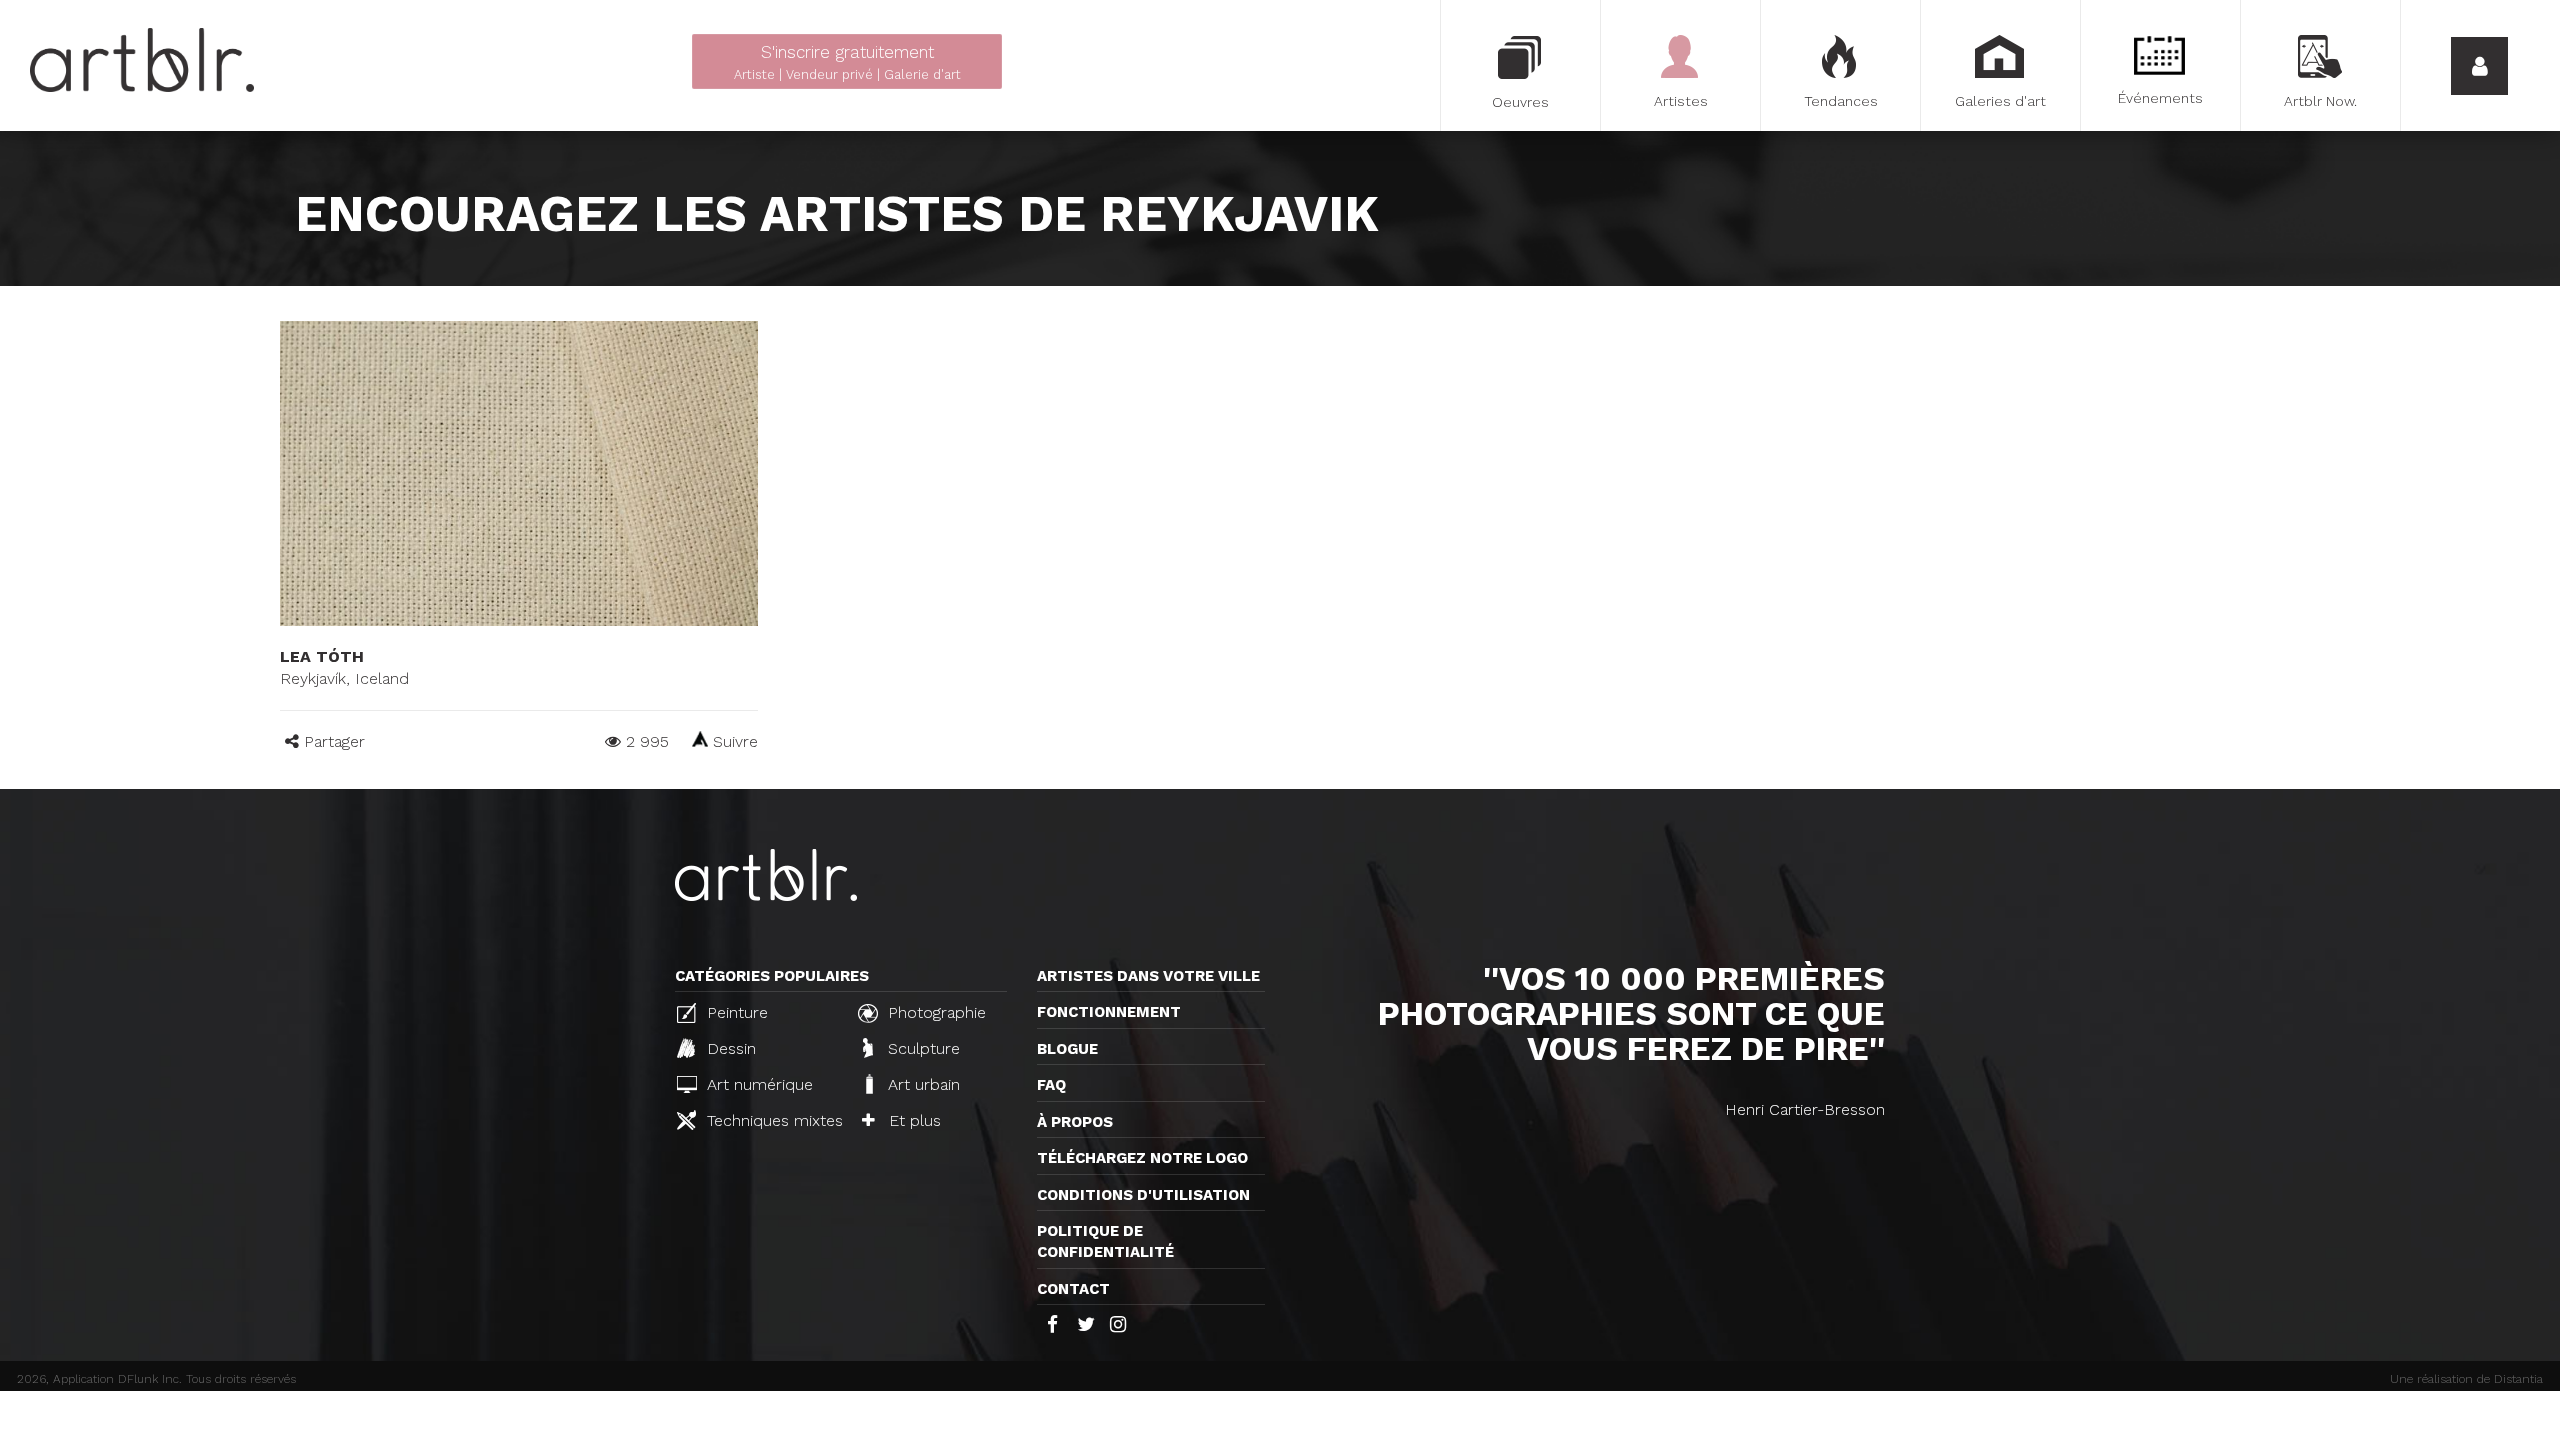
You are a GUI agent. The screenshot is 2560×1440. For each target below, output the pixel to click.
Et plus (912, 1120)
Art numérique (757, 1084)
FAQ (1051, 1085)
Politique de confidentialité (1105, 1241)
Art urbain (921, 1084)
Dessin (729, 1048)
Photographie (934, 1012)
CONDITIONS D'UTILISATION (1143, 1195)
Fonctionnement (1109, 1012)
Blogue (1067, 1049)
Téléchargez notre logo (1142, 1158)
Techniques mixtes (771, 1120)
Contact (1073, 1289)
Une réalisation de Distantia (2466, 1379)
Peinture (735, 1012)
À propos (1075, 1122)
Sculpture (921, 1048)
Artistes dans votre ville (1148, 976)
